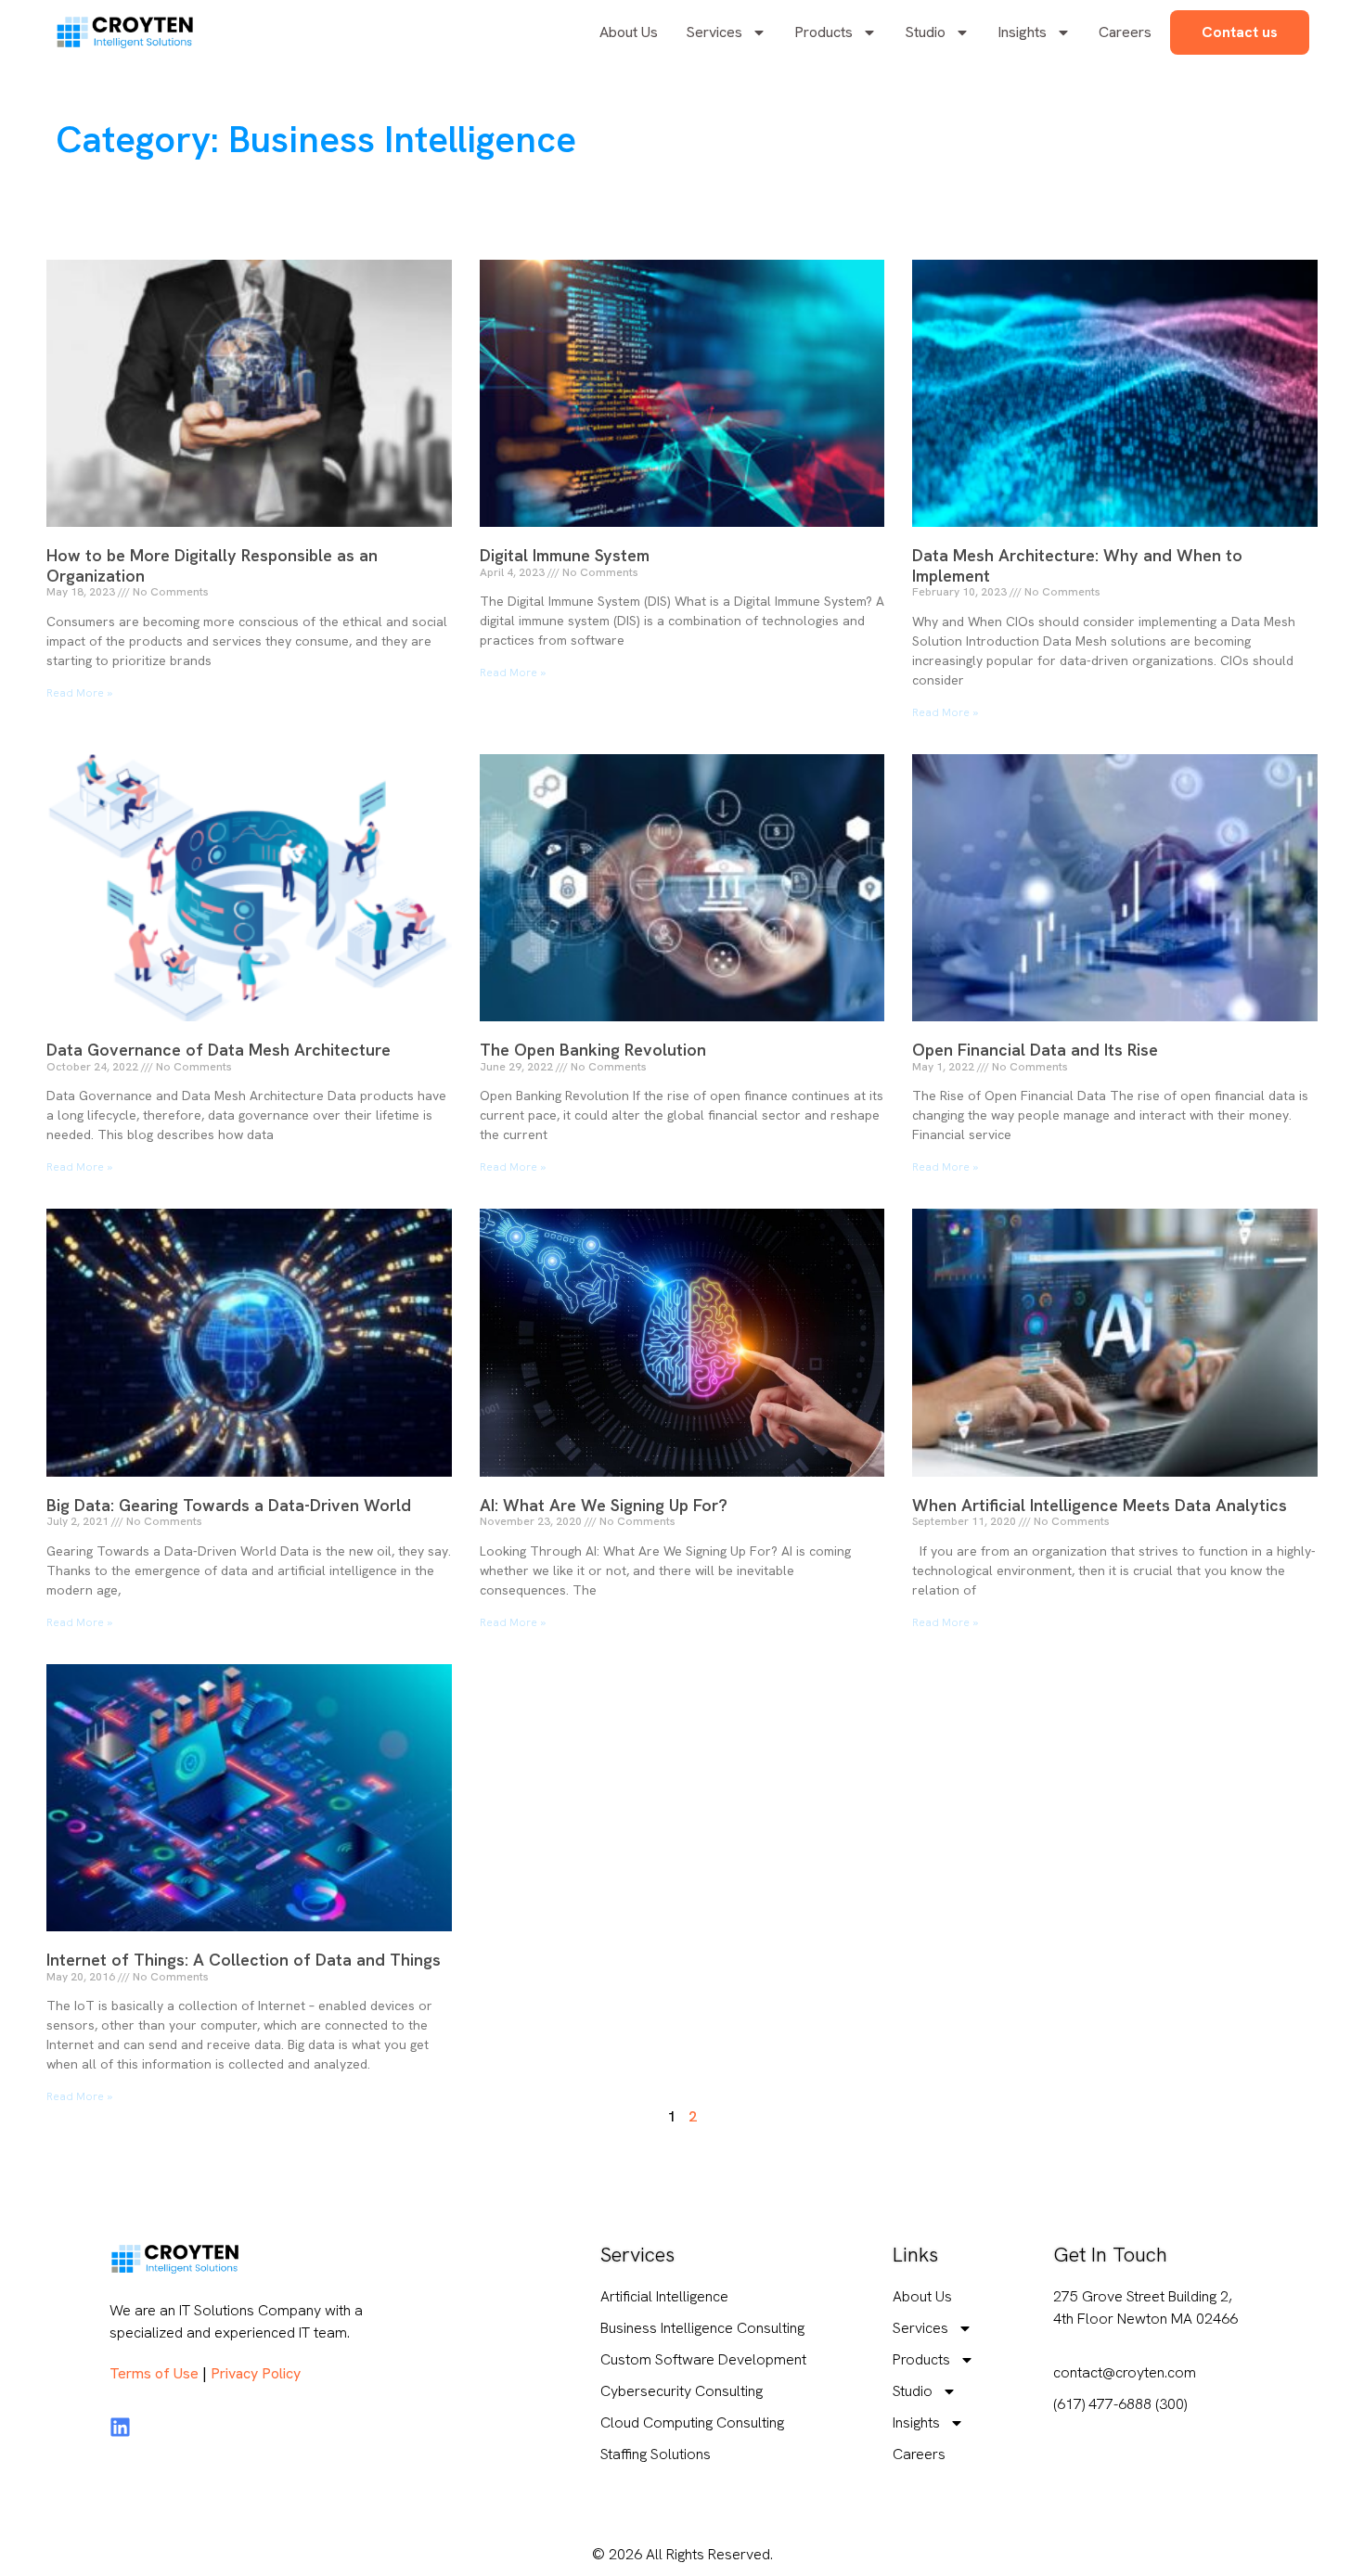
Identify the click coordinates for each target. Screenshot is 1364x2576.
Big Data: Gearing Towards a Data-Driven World (229, 1505)
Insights (1022, 32)
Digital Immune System (565, 555)
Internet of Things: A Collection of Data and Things (244, 1960)
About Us (629, 32)
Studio (925, 32)
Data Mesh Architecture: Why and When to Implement (1077, 565)
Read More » (79, 693)
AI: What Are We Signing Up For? (604, 1505)
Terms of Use (154, 2373)
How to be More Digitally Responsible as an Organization (212, 565)
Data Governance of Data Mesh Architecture (219, 1050)
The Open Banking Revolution (593, 1050)
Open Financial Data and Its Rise (1035, 1050)
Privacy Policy (256, 2373)
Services (714, 32)
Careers (1125, 32)
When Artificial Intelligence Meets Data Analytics (1100, 1505)
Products (824, 32)
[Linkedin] (120, 2427)
